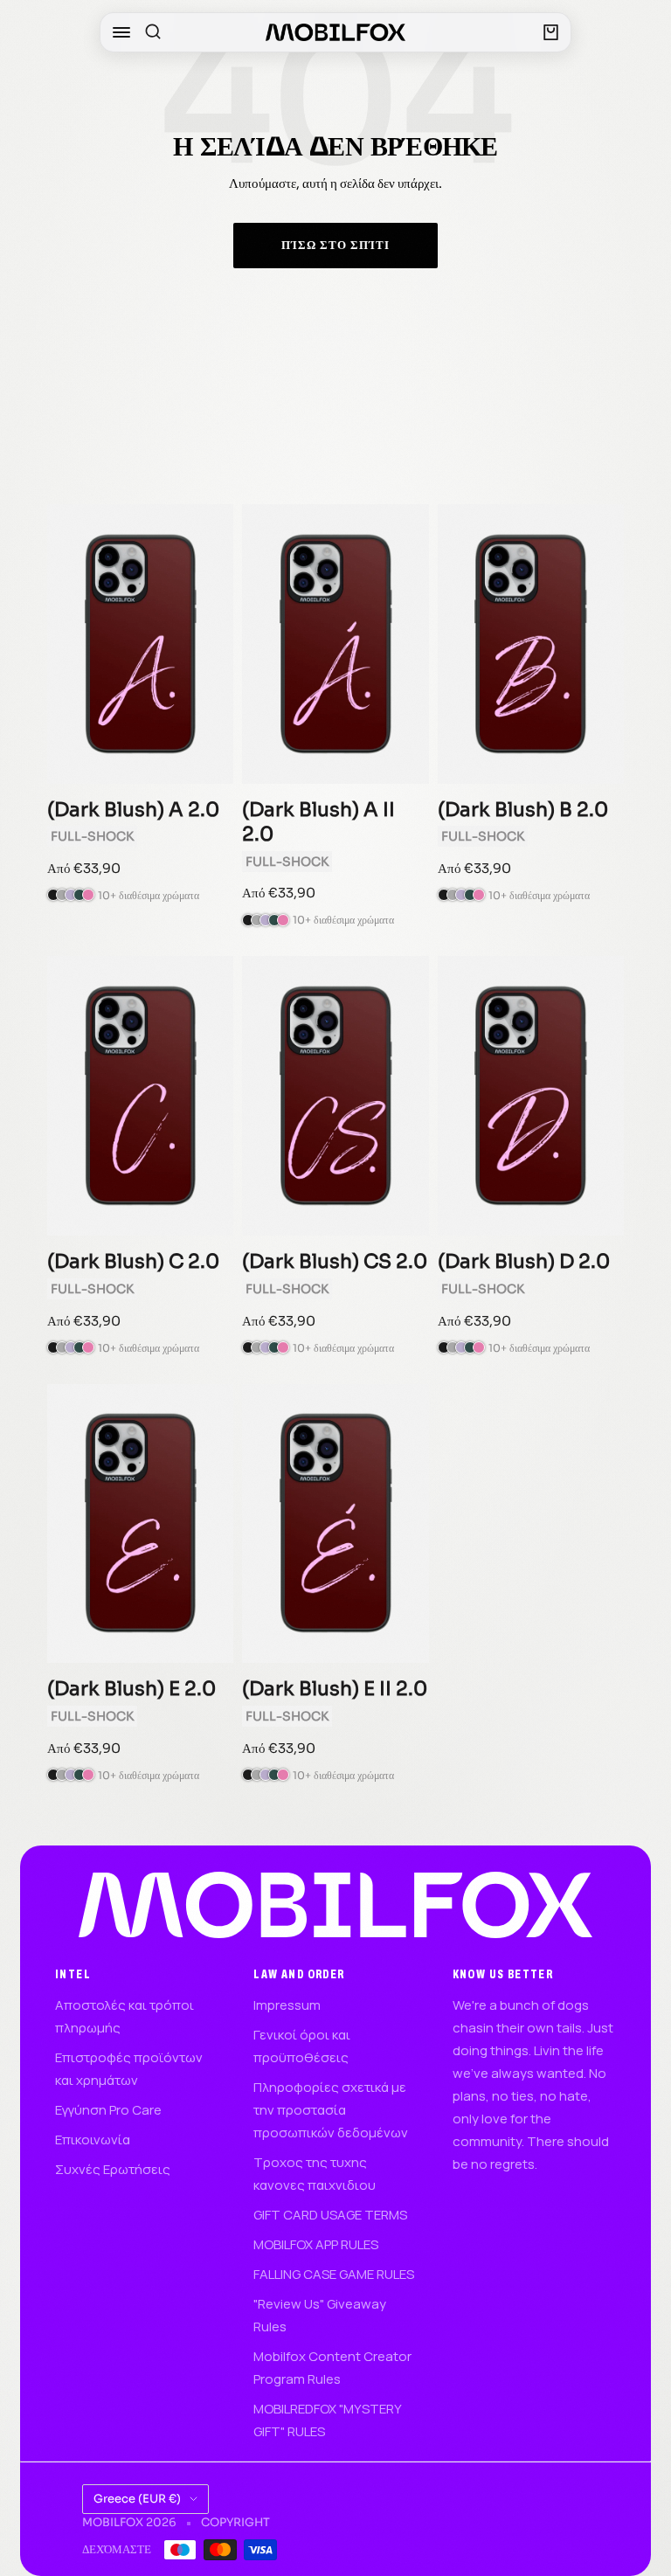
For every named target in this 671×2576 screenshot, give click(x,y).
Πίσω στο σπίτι (335, 245)
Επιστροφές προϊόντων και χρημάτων (129, 2069)
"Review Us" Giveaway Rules (320, 2315)
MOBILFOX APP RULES (316, 2244)
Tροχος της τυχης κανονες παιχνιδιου (315, 2174)
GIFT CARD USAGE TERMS (330, 2215)
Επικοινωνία (93, 2140)
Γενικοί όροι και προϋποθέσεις (302, 2046)
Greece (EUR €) (137, 2499)
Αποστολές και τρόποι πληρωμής (125, 2016)
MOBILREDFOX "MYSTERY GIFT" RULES (327, 2420)
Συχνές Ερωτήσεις (113, 2169)
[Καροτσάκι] (551, 32)
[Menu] (121, 32)
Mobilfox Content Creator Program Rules (332, 2368)
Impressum (287, 2005)
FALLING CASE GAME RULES (334, 2274)
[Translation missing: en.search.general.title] (153, 32)
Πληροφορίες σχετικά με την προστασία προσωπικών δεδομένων (331, 2110)
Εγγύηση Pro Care (108, 2110)
